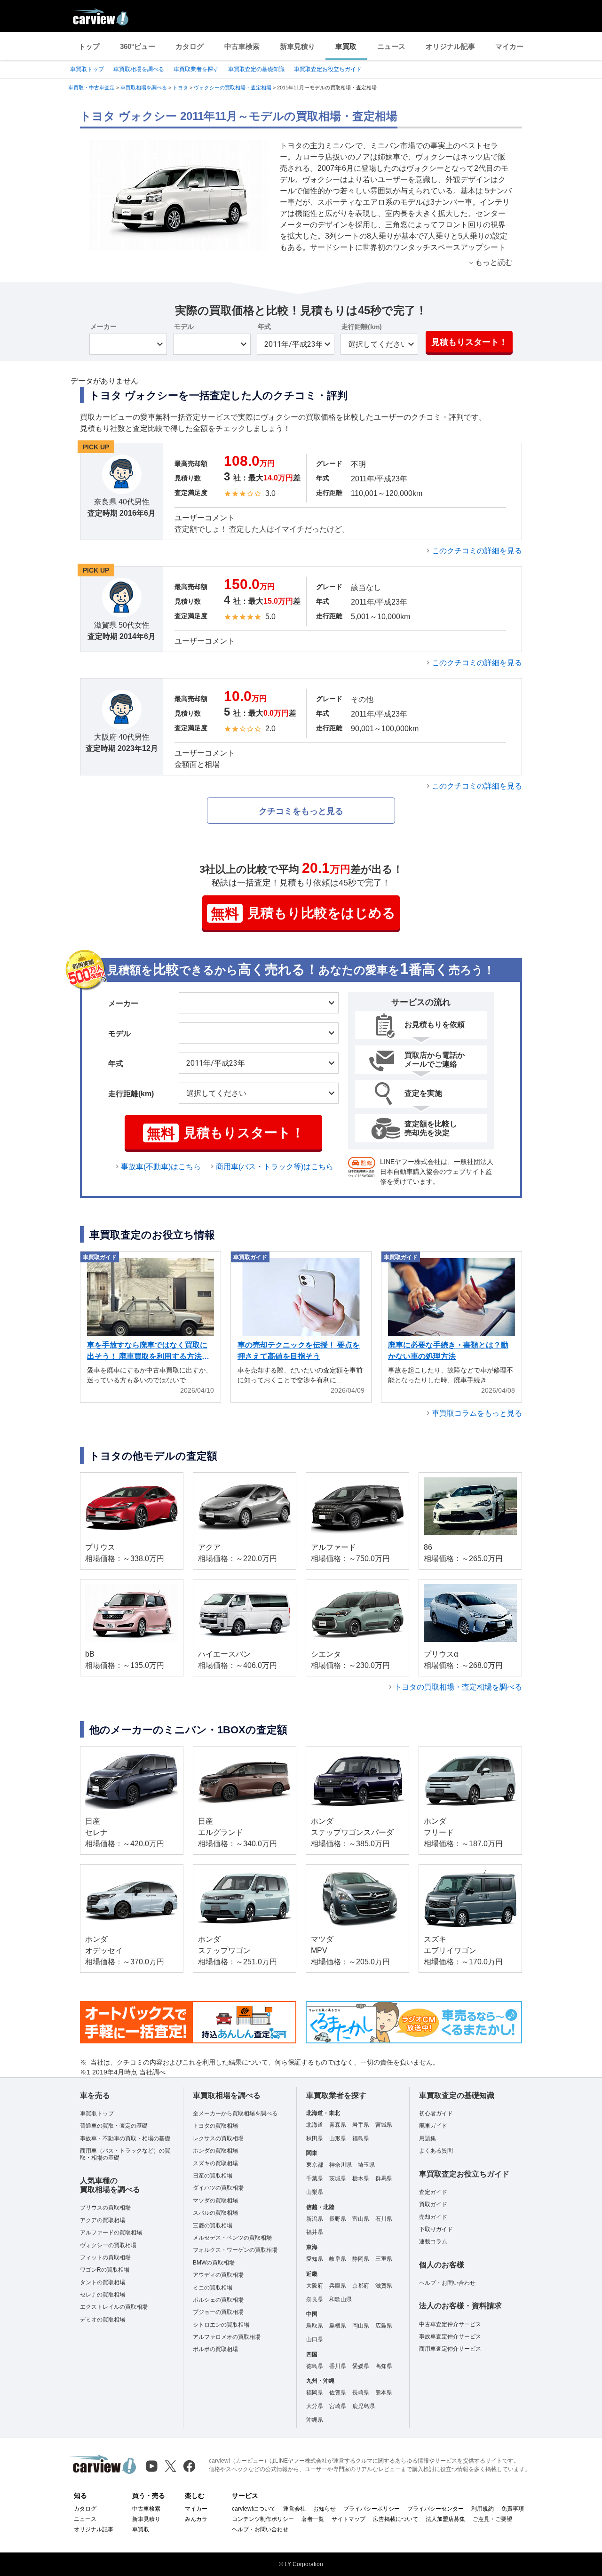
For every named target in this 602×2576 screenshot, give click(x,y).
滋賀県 (384, 2286)
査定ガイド (433, 2192)
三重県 (384, 2259)
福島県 (361, 2138)
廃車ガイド (433, 2126)
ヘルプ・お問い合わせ (447, 2283)
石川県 (384, 2219)
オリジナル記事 (450, 46)
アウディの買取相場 (218, 2275)
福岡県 (315, 2393)
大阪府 (315, 2286)
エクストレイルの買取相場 (114, 2307)
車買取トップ (87, 69)
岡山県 (361, 2326)
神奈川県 (341, 2165)
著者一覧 (313, 2519)
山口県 (315, 2339)
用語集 (428, 2138)
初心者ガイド (436, 2113)
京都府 (361, 2286)
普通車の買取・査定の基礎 (114, 2126)
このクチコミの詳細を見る (477, 551)
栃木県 (361, 2178)
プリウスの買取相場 (105, 2208)
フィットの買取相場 (105, 2257)
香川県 (338, 2366)
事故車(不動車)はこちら (161, 1167)
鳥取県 (315, 2326)
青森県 (338, 2125)
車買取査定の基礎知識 (256, 69)
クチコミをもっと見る (301, 811)
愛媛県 (361, 2366)
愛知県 (315, 2259)
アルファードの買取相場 (111, 2233)
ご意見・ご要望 (492, 2519)
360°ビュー (138, 46)
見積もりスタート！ (469, 342)
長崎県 (361, 2393)
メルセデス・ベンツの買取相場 (232, 2238)
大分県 (315, 2406)
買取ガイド (433, 2204)
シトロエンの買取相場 (221, 2325)
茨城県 (338, 2178)
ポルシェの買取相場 (218, 2300)
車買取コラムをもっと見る (477, 1413)
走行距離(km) (362, 327)
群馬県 (384, 2178)
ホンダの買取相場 (215, 2151)
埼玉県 (366, 2165)
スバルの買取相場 (215, 2213)
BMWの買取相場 (214, 2263)
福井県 (315, 2232)
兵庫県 (338, 2286)
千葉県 (315, 2178)
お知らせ (325, 2509)
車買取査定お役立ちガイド (328, 69)
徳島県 (315, 2366)
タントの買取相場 (103, 2282)
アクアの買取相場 (103, 2220)
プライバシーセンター (436, 2509)
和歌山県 (341, 2299)
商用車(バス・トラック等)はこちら (275, 1167)
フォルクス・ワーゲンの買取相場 (235, 2250)
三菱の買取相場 (213, 2225)
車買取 (346, 46)
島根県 (338, 2326)
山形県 (338, 2138)
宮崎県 (338, 2406)
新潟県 (315, 2219)
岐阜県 (338, 2259)
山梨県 (315, 2192)
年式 (264, 327)
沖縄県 (315, 2420)
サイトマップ (349, 2519)
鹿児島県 (364, 2406)
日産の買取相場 (213, 2176)
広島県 (384, 2326)
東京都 (315, 2165)
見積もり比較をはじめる (303, 913)
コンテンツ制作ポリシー (263, 2519)
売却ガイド (433, 2217)
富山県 (361, 2219)
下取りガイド (436, 2229)
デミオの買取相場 (103, 2320)
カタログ (190, 46)
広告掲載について (396, 2519)
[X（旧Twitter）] (170, 2466)
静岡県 (361, 2259)
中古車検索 (242, 46)
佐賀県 (338, 2393)
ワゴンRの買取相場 (105, 2270)
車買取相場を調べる (139, 69)
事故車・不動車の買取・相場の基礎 (125, 2138)
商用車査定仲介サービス (450, 2349)
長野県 (338, 2219)
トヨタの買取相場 (215, 2126)
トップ (89, 46)
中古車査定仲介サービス (450, 2324)
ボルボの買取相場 (215, 2349)
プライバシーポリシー (372, 2509)
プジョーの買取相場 (218, 2312)
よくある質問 (436, 2151)
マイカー (509, 46)
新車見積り (297, 46)
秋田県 (315, 2138)
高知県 (384, 2366)
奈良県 (315, 2299)
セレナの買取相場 (103, 2295)
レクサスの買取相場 (218, 2138)
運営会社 (294, 2509)
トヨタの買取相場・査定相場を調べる (458, 1687)
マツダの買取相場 (215, 2201)
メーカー (103, 327)
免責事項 (513, 2509)
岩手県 (361, 2125)
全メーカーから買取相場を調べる (235, 2113)
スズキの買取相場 (215, 2163)
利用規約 (483, 2509)
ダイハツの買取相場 (218, 2188)
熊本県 (384, 2393)
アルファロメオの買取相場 (227, 2337)
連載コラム (433, 2241)
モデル (184, 327)
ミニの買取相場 (213, 2288)
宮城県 (384, 2125)
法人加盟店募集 (445, 2519)
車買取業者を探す (196, 69)
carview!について (254, 2509)
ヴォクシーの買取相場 (108, 2245)
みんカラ (196, 2519)
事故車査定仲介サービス (450, 2337)
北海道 (315, 2125)
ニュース (391, 46)
